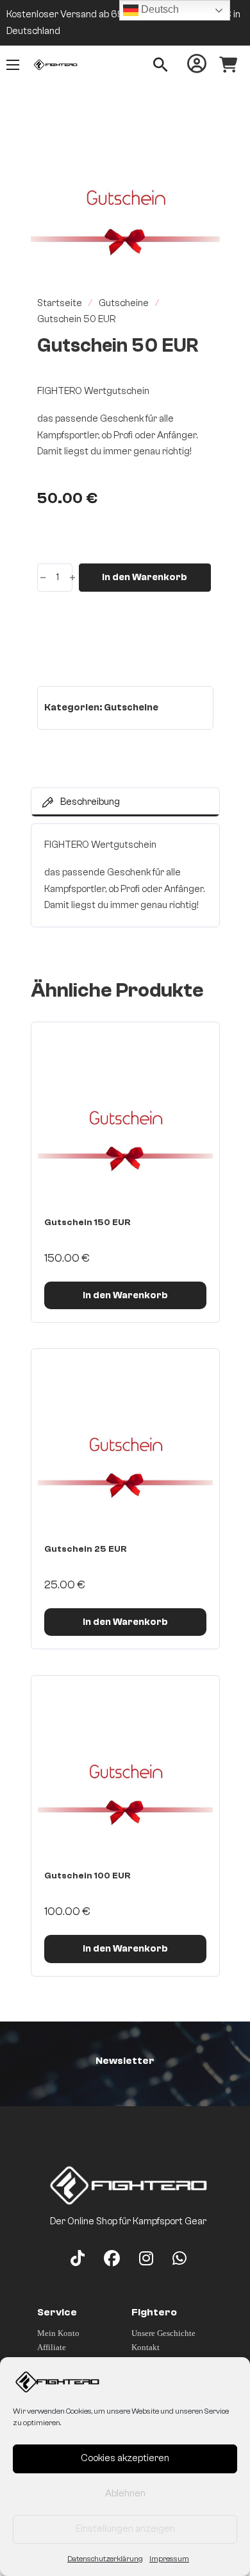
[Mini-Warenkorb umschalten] (228, 65)
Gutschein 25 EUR (86, 1549)
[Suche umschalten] (161, 65)
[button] (203, 146)
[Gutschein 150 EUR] (125, 1116)
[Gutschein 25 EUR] (125, 1443)
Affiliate (52, 2347)
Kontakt (146, 2347)
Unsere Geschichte (163, 2333)
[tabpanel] (125, 875)
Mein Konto (58, 2333)
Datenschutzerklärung (105, 2559)
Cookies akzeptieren (125, 2458)
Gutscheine (124, 303)
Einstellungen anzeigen (125, 2529)
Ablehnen (125, 2494)
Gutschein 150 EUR (88, 1223)
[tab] (125, 802)
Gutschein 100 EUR (88, 1876)
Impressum (169, 2559)
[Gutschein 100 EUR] (125, 1770)
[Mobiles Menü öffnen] (13, 65)
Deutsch (159, 9)
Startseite (60, 303)
